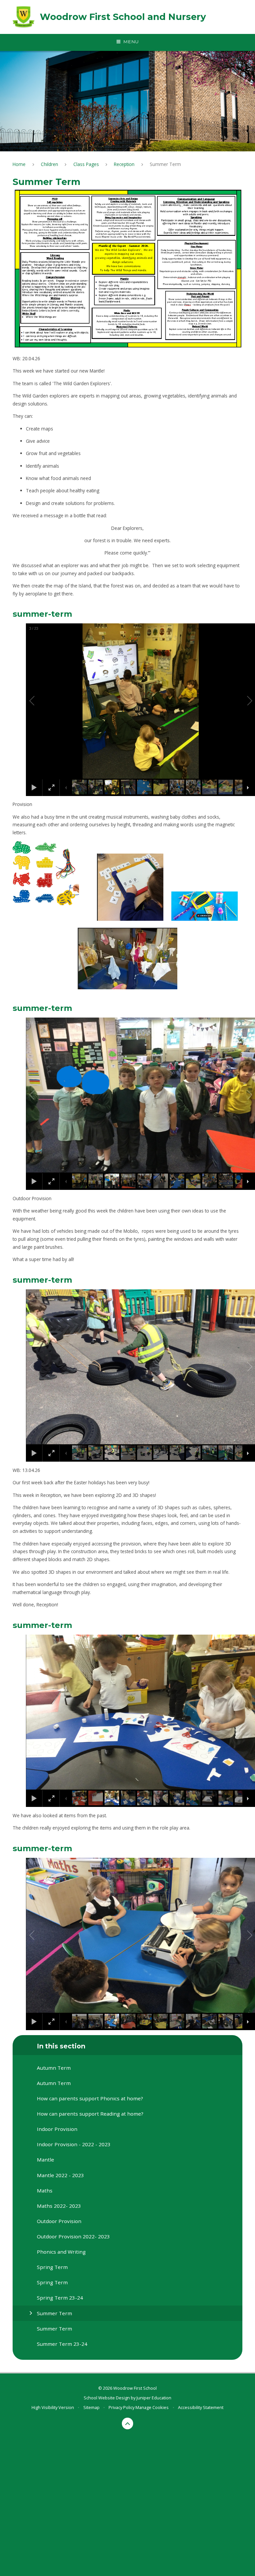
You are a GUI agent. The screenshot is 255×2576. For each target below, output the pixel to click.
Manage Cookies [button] (152, 2407)
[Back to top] (128, 2423)
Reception (124, 164)
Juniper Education (154, 2398)
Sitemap (91, 2407)
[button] (40, 701)
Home (19, 164)
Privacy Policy (122, 2407)
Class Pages (86, 164)
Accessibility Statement (201, 2407)
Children (49, 164)
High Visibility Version (53, 2407)
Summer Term (165, 164)
